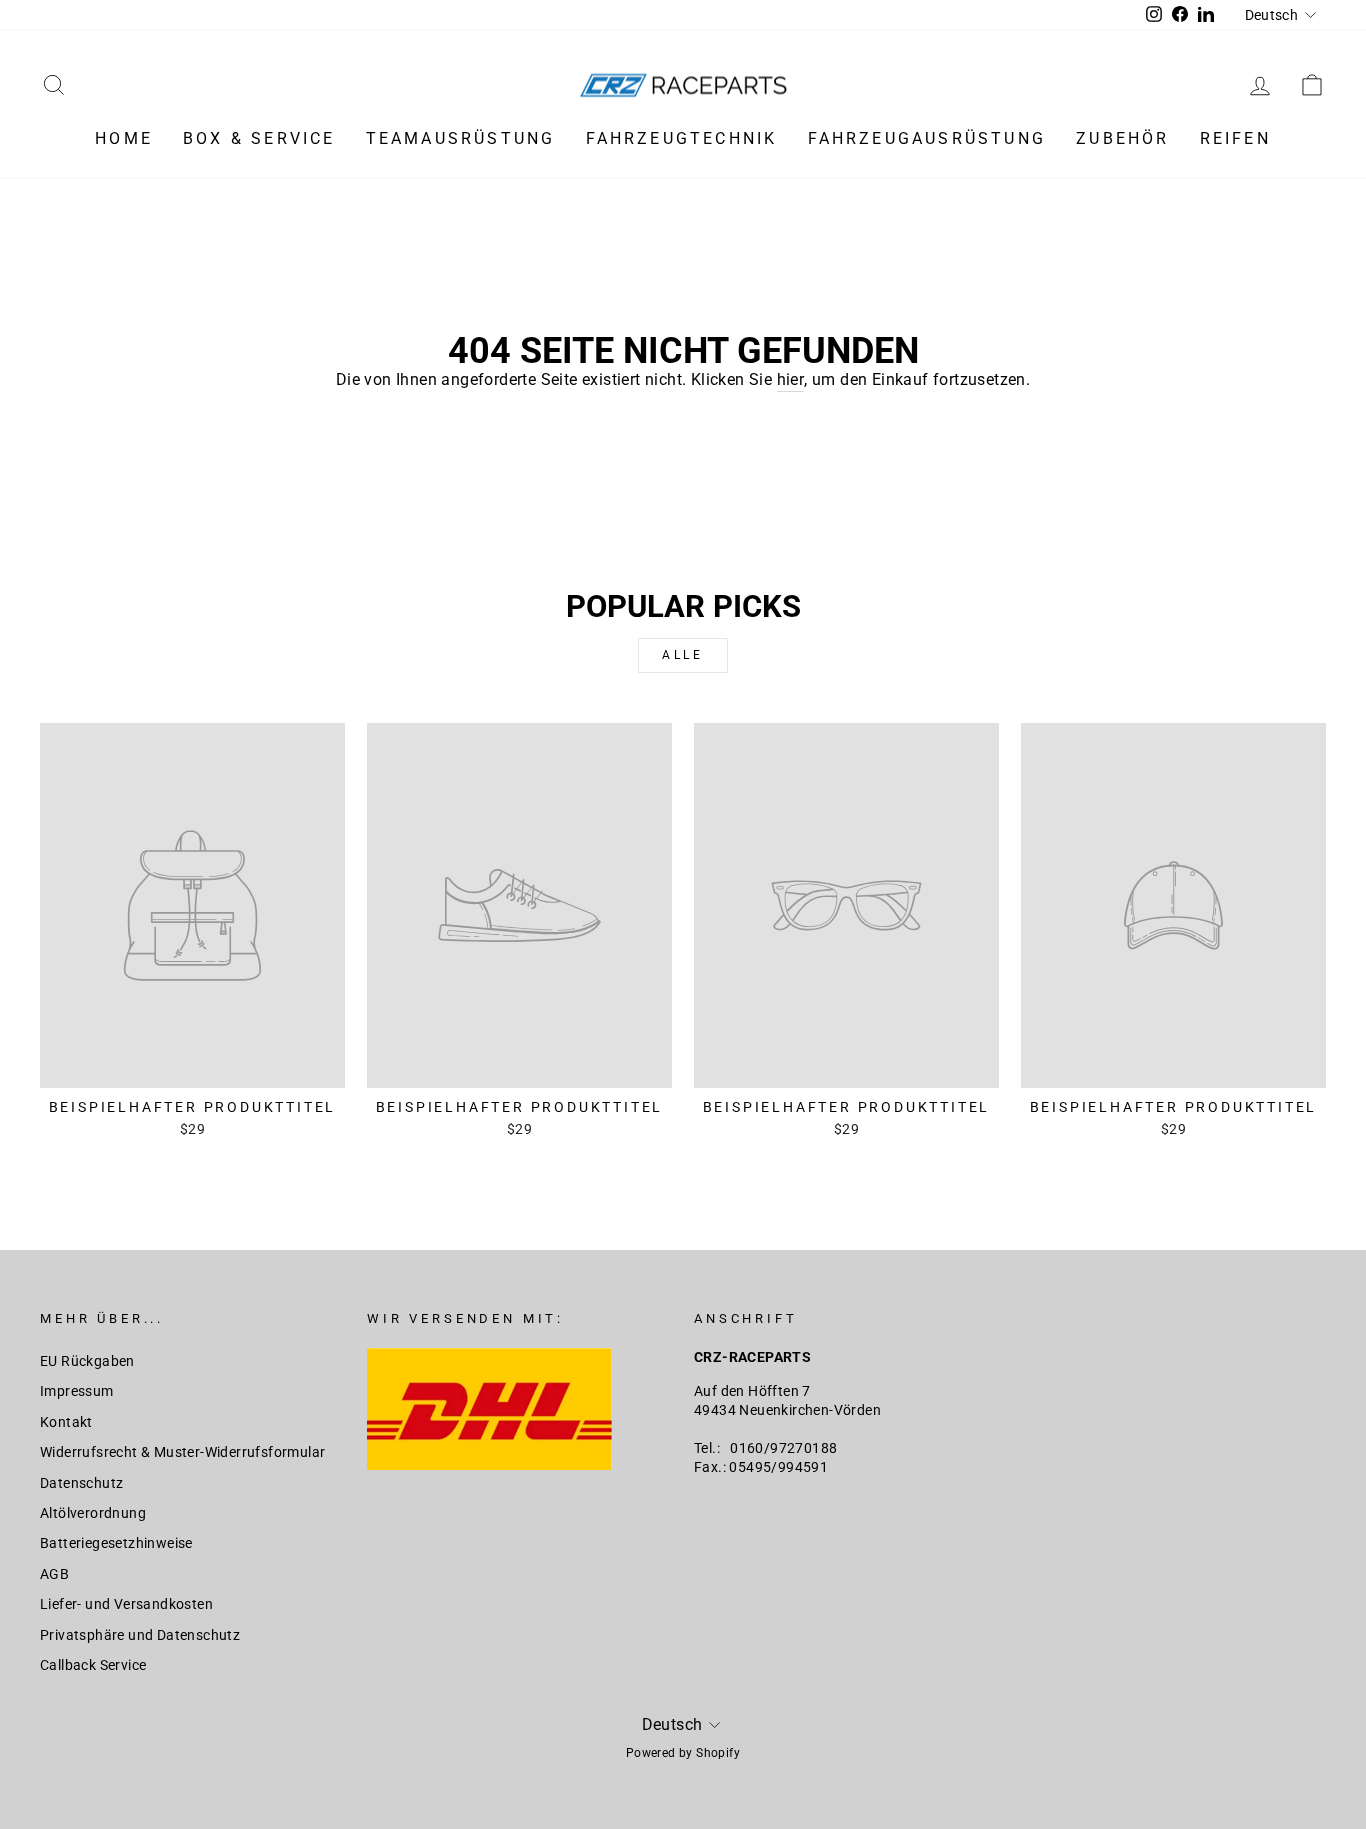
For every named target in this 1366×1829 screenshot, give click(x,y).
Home (124, 138)
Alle (682, 655)
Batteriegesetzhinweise (116, 1543)
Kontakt (66, 1422)
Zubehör (1122, 138)
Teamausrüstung (461, 138)
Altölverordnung (93, 1513)
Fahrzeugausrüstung (927, 138)
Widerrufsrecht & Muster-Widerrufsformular (182, 1452)
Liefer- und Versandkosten (126, 1604)
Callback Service (93, 1665)
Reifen (1235, 138)
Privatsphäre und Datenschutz (140, 1635)
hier (791, 379)
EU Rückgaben (87, 1361)
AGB (54, 1574)
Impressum (77, 1391)
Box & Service (259, 138)
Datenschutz (81, 1483)
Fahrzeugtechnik (682, 138)
